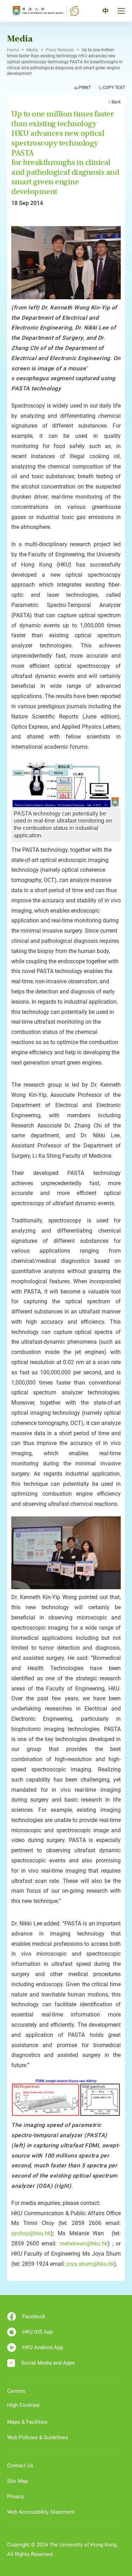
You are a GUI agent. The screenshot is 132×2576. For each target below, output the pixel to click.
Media (32, 50)
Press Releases (60, 50)
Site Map (17, 2481)
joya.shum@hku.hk (90, 2264)
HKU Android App (43, 2347)
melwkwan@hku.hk (84, 2243)
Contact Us (20, 2466)
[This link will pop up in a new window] (66, 262)
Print (85, 88)
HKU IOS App (37, 2332)
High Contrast (23, 2405)
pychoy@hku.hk (31, 2233)
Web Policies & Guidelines (38, 2437)
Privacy (15, 2497)
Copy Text (114, 88)
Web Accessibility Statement (41, 2512)
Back (116, 102)
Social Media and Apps (48, 2363)
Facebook (34, 2316)
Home (13, 50)
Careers (16, 2391)
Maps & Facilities (27, 2422)
